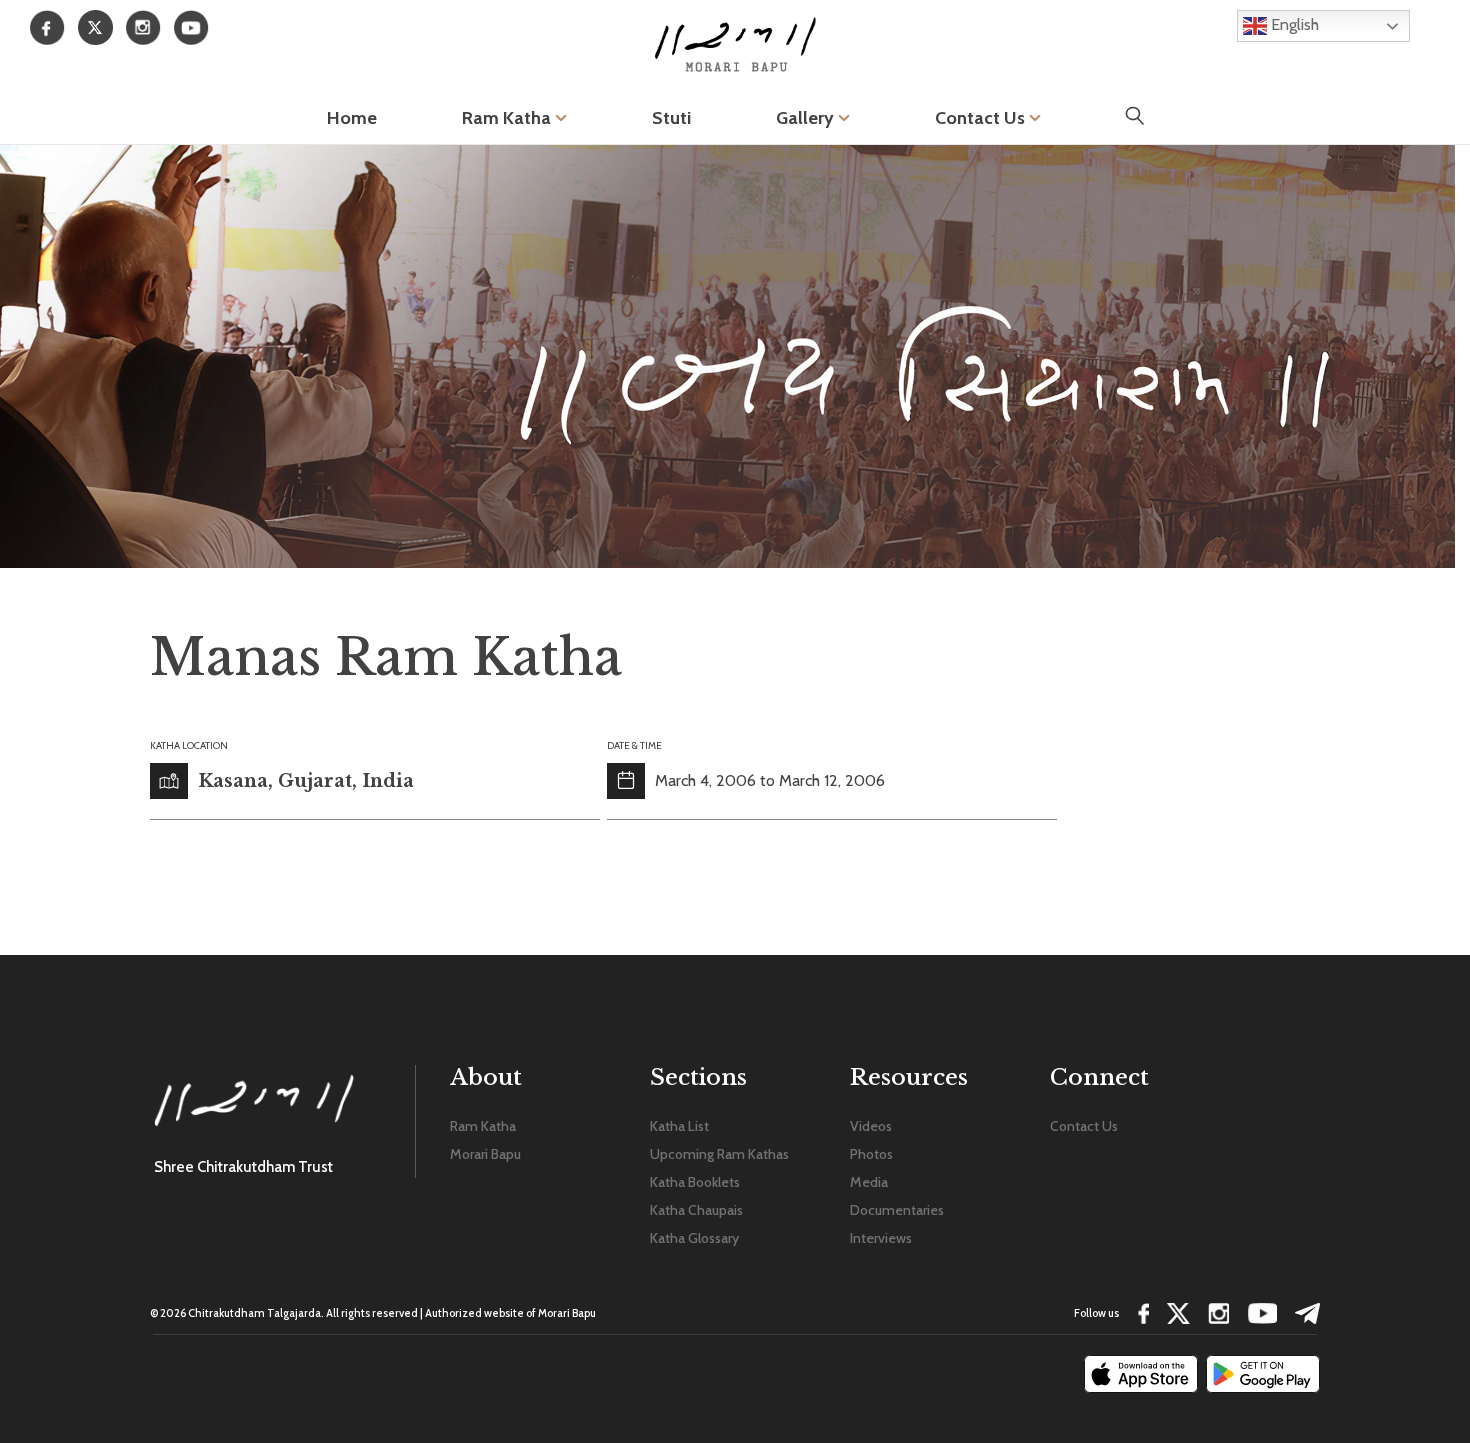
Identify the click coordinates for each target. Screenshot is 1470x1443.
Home (352, 118)
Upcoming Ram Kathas (719, 1154)
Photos (871, 1154)
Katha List (679, 1126)
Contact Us (982, 118)
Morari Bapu (485, 1154)
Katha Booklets (695, 1182)
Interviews (881, 1238)
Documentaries (897, 1210)
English (1293, 24)
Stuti (671, 118)
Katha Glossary (694, 1238)
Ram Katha (508, 118)
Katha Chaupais (696, 1210)
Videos (871, 1126)
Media (869, 1182)
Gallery (807, 118)
